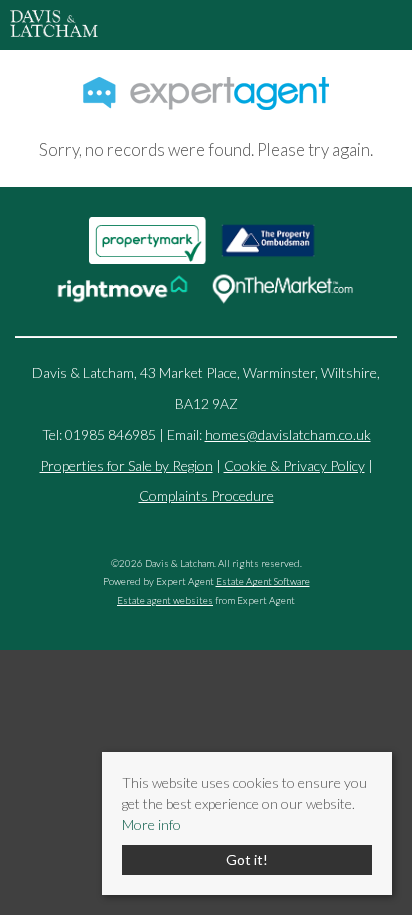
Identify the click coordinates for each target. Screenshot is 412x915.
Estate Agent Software (263, 581)
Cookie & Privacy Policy (294, 465)
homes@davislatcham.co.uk (288, 434)
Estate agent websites (165, 600)
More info (151, 824)
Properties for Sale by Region (126, 465)
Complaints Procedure (206, 495)
